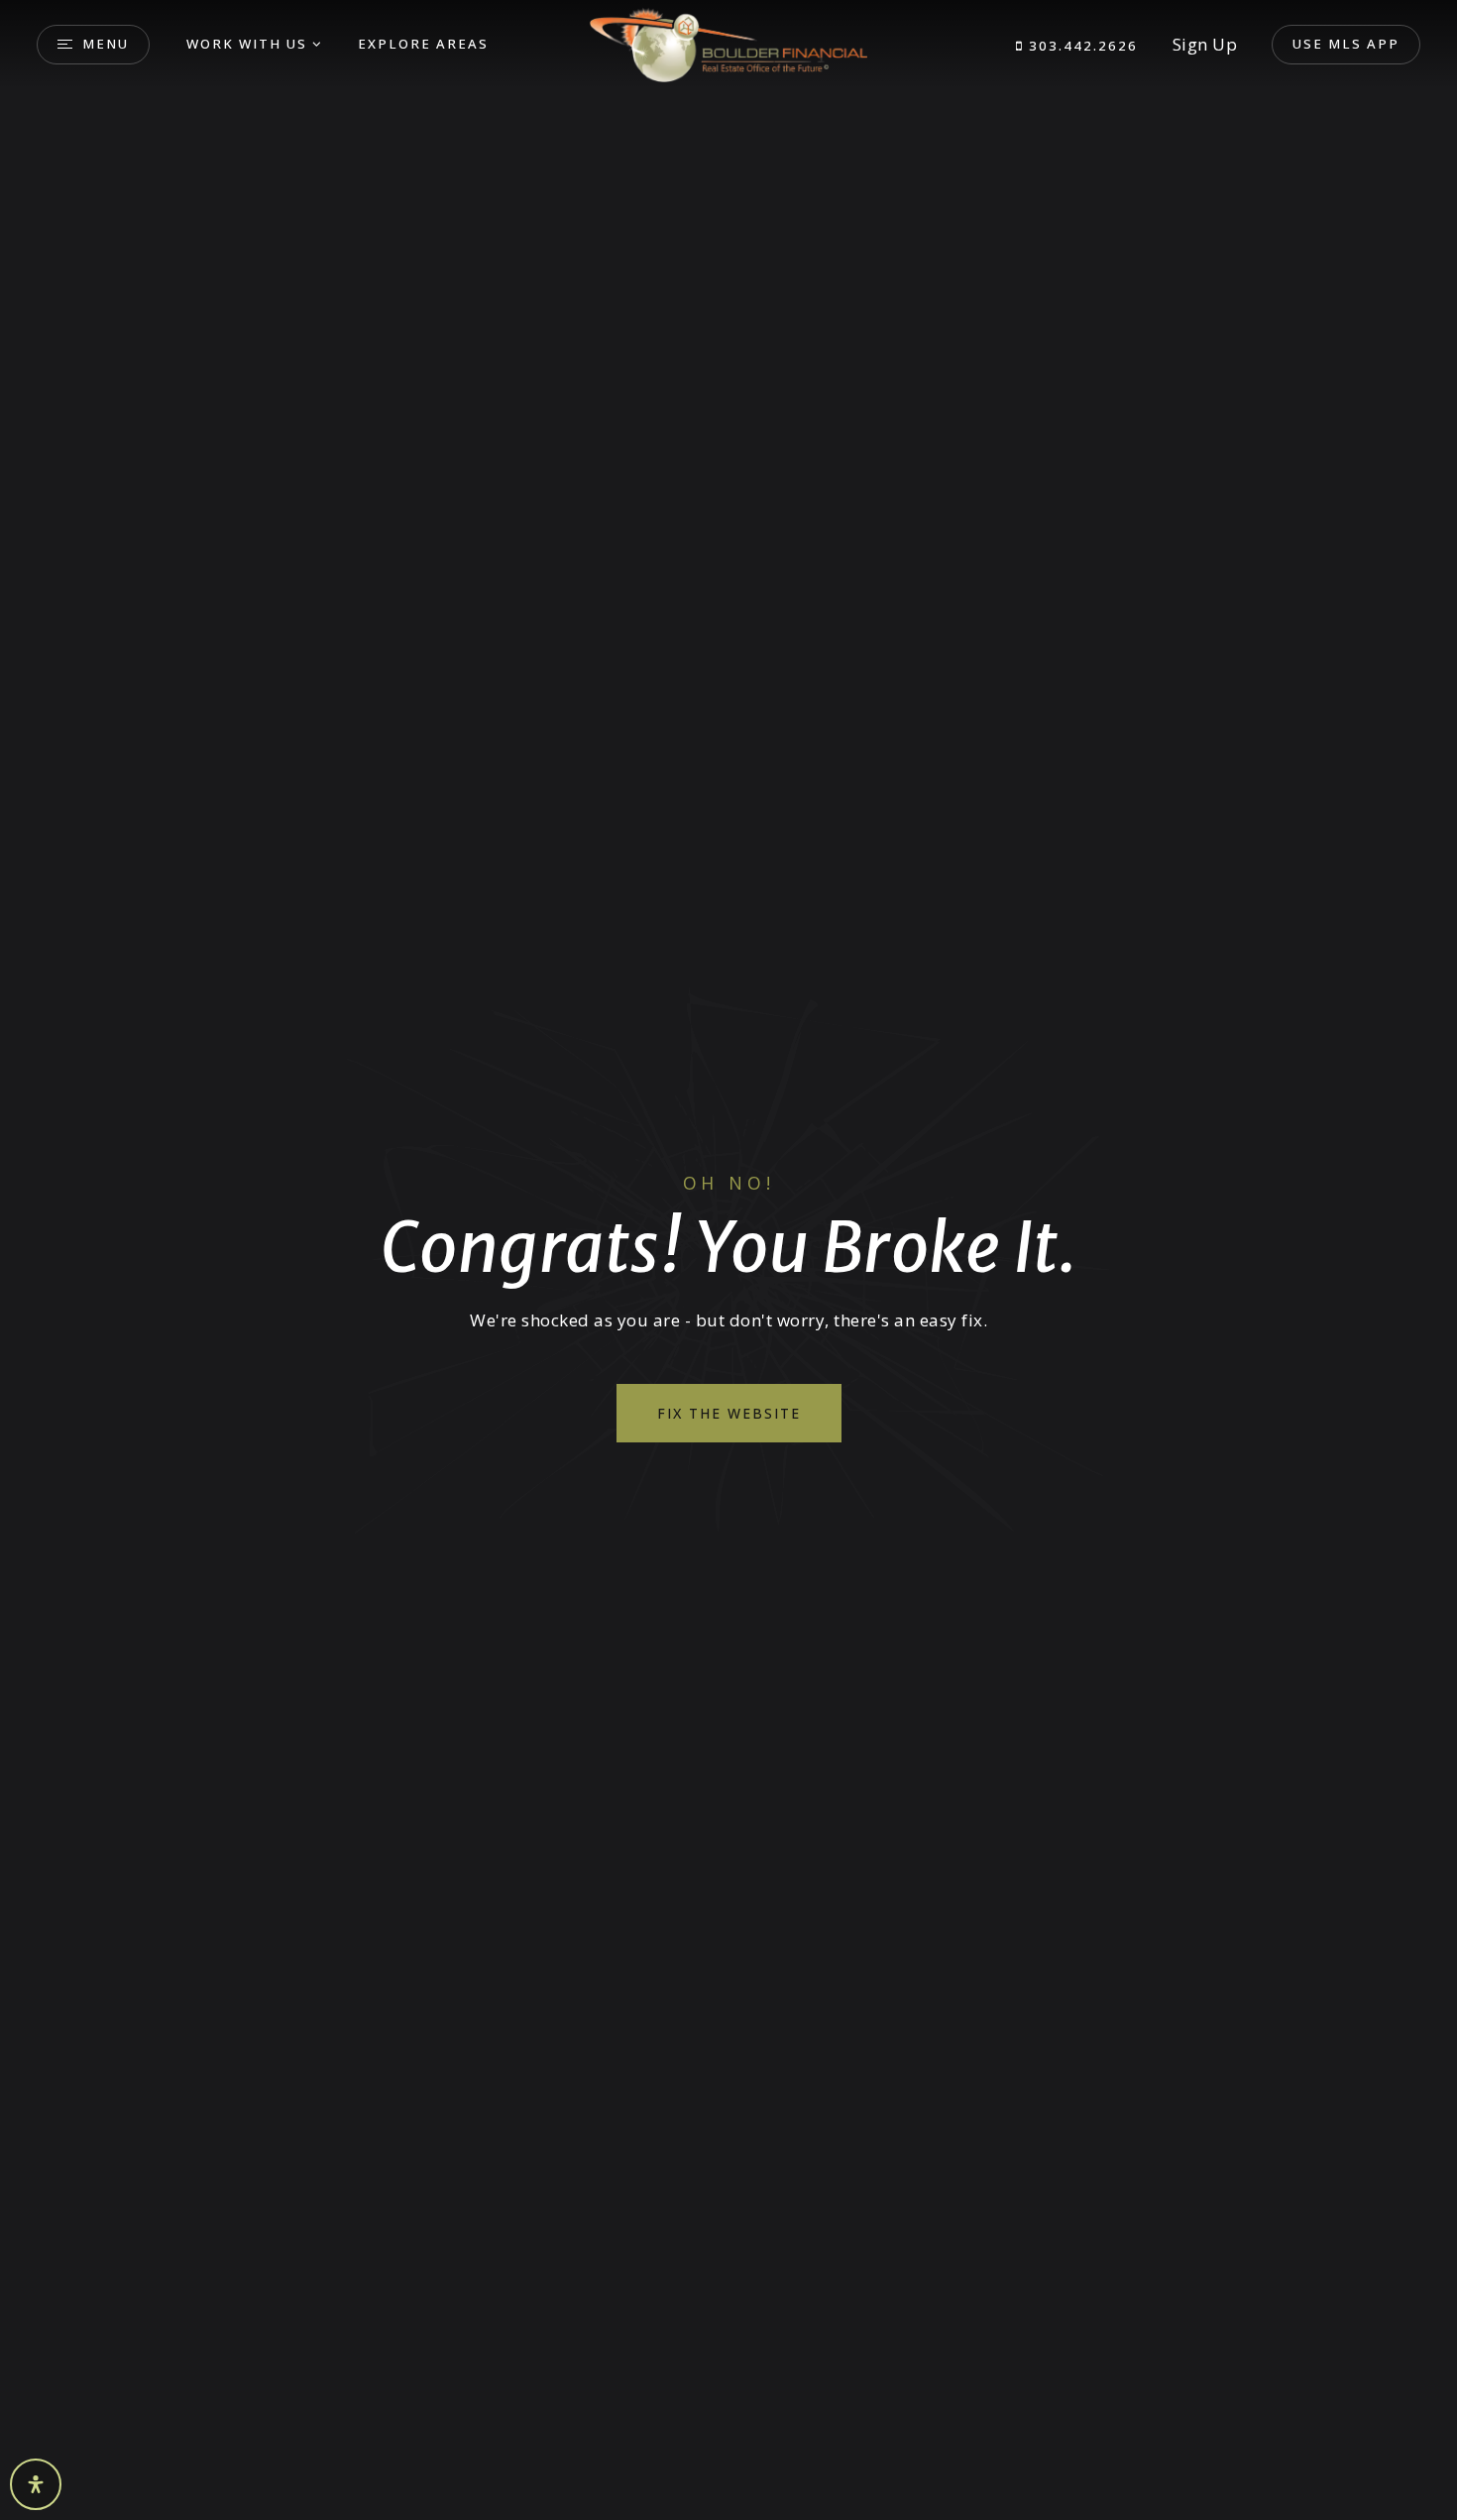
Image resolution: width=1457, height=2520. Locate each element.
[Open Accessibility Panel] (36, 2484)
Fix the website (729, 1413)
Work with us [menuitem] (247, 44)
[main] (728, 1260)
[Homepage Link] (728, 43)
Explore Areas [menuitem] (423, 44)
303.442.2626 (1081, 46)
